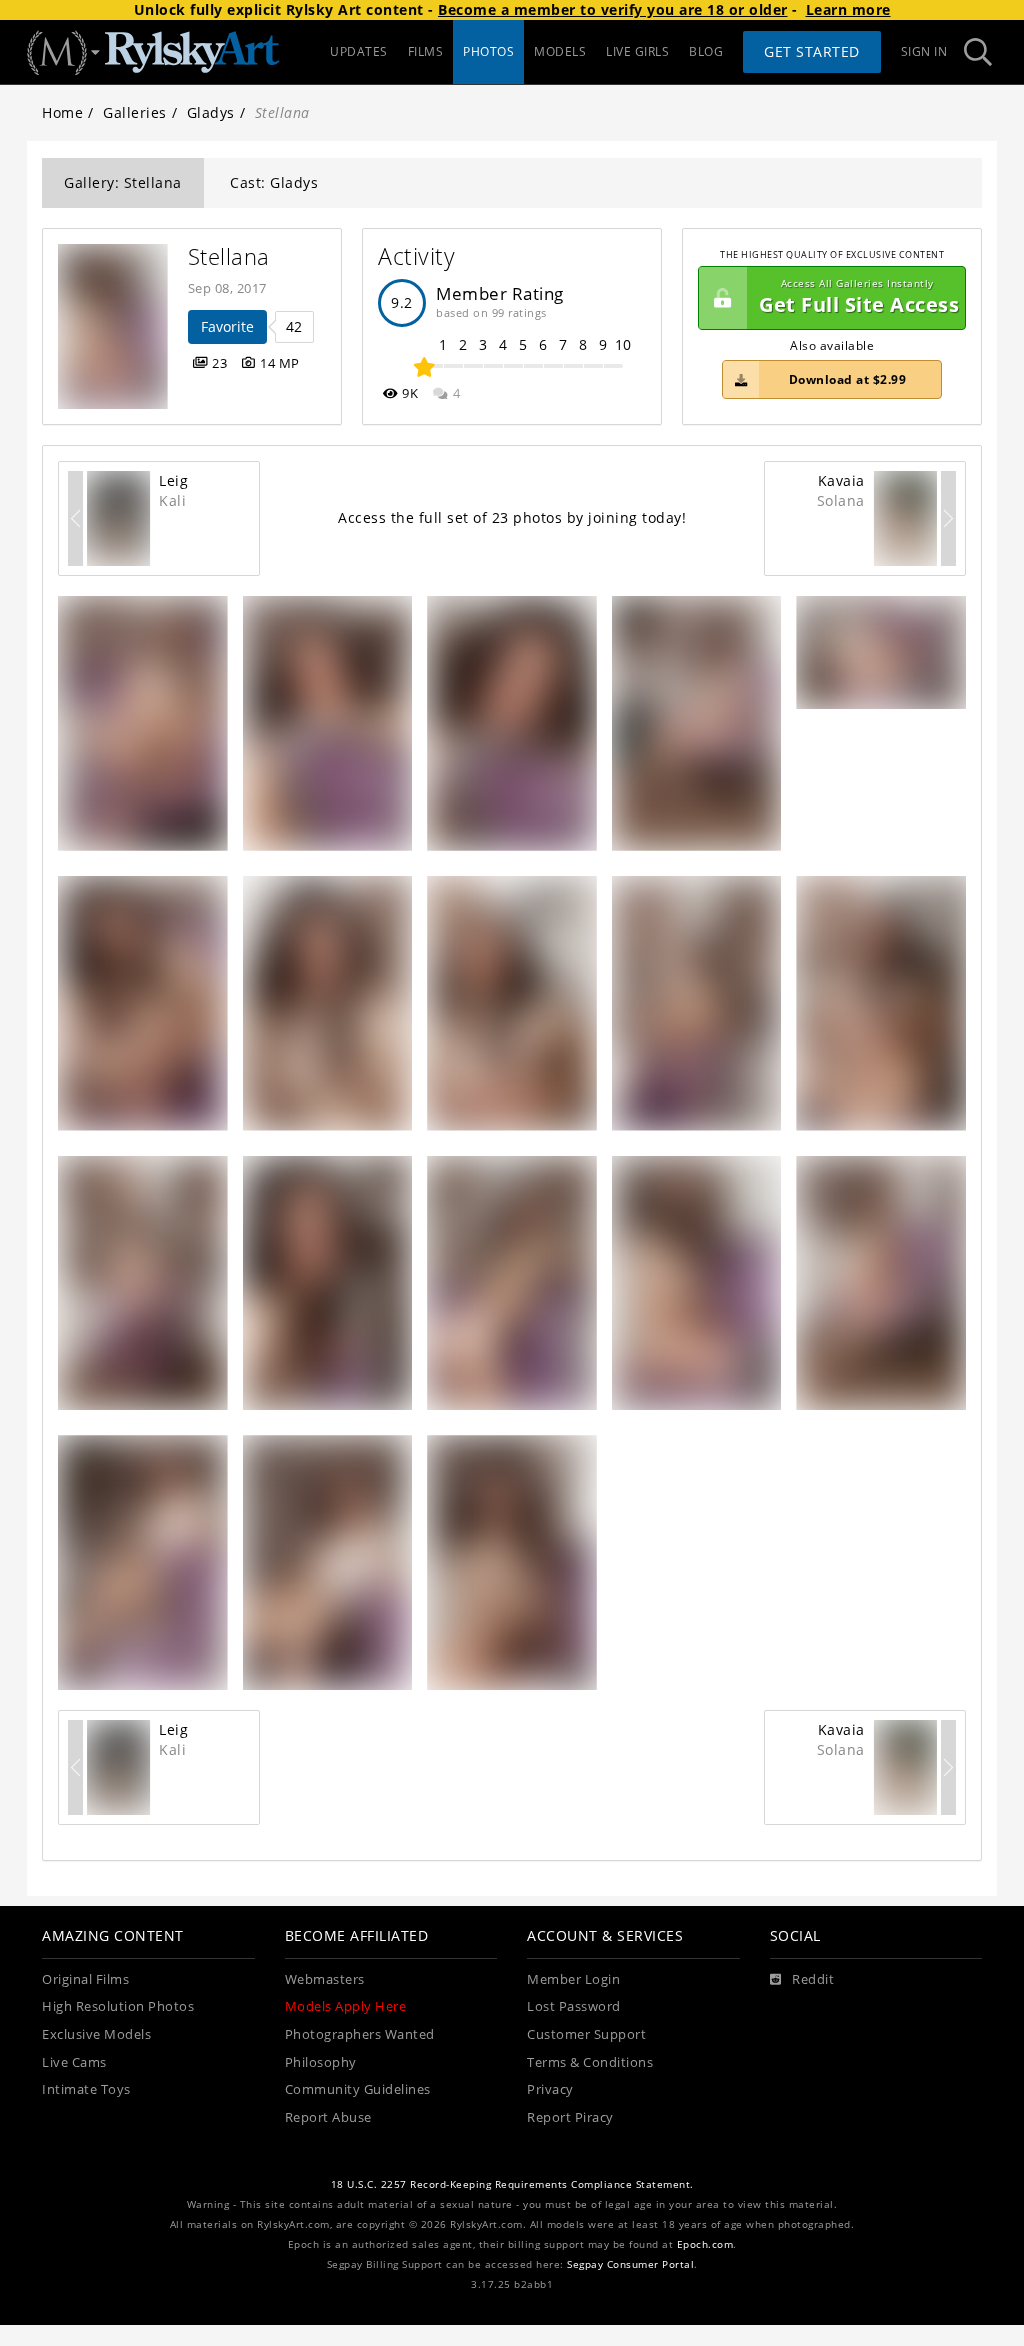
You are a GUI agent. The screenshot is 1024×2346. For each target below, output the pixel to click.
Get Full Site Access (859, 297)
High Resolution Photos (118, 2006)
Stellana (229, 256)
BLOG (706, 51)
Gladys (211, 112)
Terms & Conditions (590, 2062)
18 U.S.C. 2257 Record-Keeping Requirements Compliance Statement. (512, 2184)
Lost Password (574, 2006)
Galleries (135, 112)
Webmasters (325, 1979)
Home (62, 112)
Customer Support (586, 2034)
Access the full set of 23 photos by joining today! (512, 517)
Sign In (924, 51)
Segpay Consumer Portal (630, 2264)
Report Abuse (328, 2117)
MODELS (560, 51)
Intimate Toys (86, 2089)
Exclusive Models (96, 2034)
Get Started (812, 51)
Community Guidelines (358, 2089)
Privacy (550, 2089)
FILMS (426, 51)
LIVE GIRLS (637, 51)
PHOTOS (488, 51)
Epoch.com (705, 2244)
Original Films (85, 1979)
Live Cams (74, 2062)
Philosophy (321, 2062)
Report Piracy (570, 2117)
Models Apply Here (346, 2006)
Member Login (573, 1979)
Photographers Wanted (360, 2034)
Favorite (227, 326)
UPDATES (359, 51)
